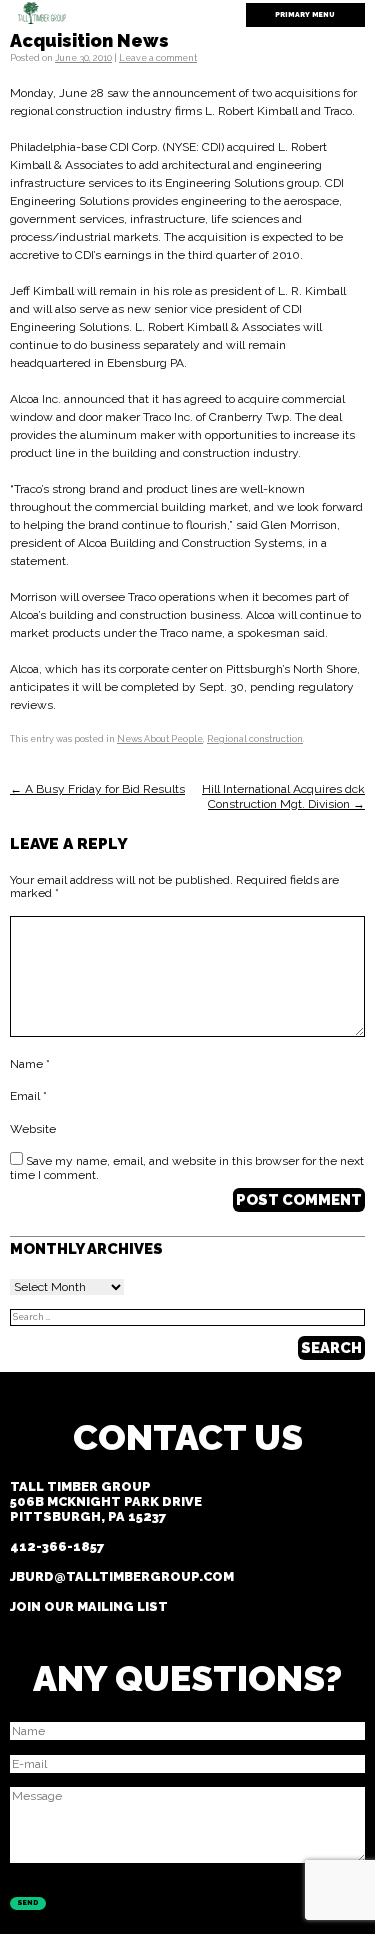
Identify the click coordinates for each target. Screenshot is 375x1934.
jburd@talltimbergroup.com (122, 1576)
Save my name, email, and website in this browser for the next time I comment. (187, 1168)
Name (30, 1064)
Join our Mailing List (89, 1606)
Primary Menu (305, 14)
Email (28, 1096)
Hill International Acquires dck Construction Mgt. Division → (283, 796)
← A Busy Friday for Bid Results (97, 789)
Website (33, 1129)
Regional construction (255, 739)
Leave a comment (158, 58)
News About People (160, 739)
